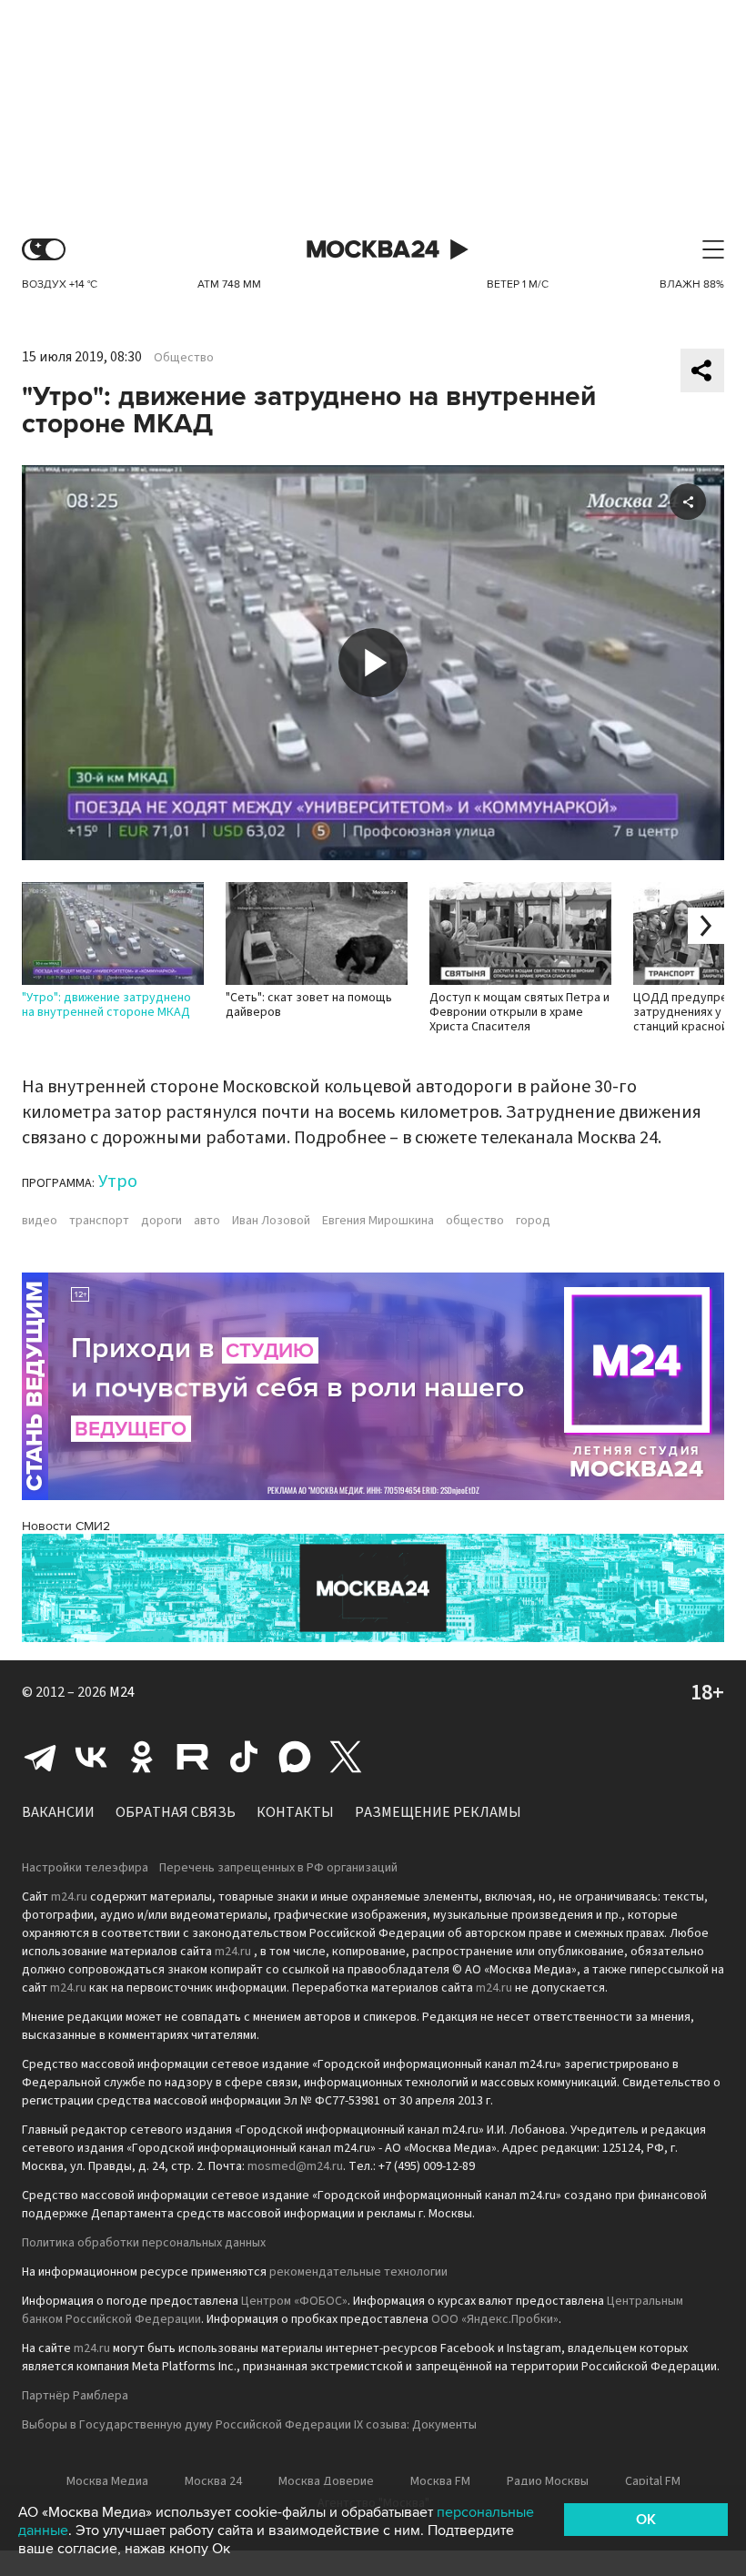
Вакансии (58, 1812)
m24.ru (69, 1897)
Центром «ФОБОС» (294, 2301)
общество (475, 1221)
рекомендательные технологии (358, 2272)
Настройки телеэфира (85, 1868)
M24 (122, 1692)
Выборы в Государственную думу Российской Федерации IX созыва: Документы (249, 2425)
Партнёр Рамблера (75, 2396)
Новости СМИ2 (66, 1526)
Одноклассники (142, 1757)
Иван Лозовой (271, 1221)
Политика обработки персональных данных (144, 2243)
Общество (184, 358)
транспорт (99, 1221)
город (533, 1221)
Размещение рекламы (438, 1812)
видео (40, 1221)
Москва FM (440, 2481)
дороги (161, 1221)
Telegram (40, 1757)
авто (207, 1221)
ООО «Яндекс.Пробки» (495, 2319)
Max (295, 1757)
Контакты (295, 1812)
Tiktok (244, 1757)
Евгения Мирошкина (378, 1221)
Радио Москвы (548, 2481)
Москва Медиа (107, 2481)
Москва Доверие (326, 2481)
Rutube (193, 1757)
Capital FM (653, 2481)
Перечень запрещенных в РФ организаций (278, 1868)
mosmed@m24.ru (295, 2166)
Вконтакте (91, 1757)
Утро (118, 1182)
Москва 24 (373, 250)
